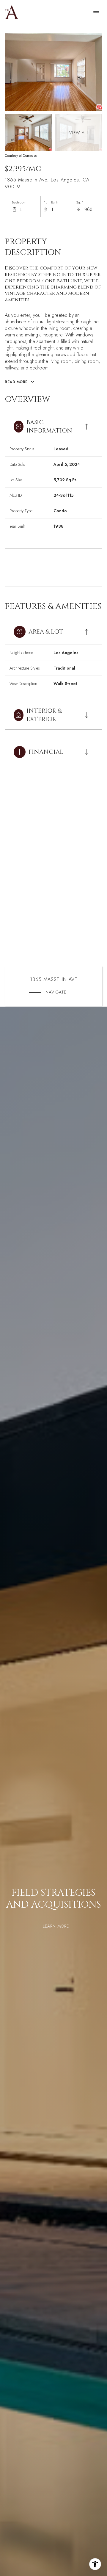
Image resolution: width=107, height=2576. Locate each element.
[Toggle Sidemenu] (96, 12)
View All (79, 133)
